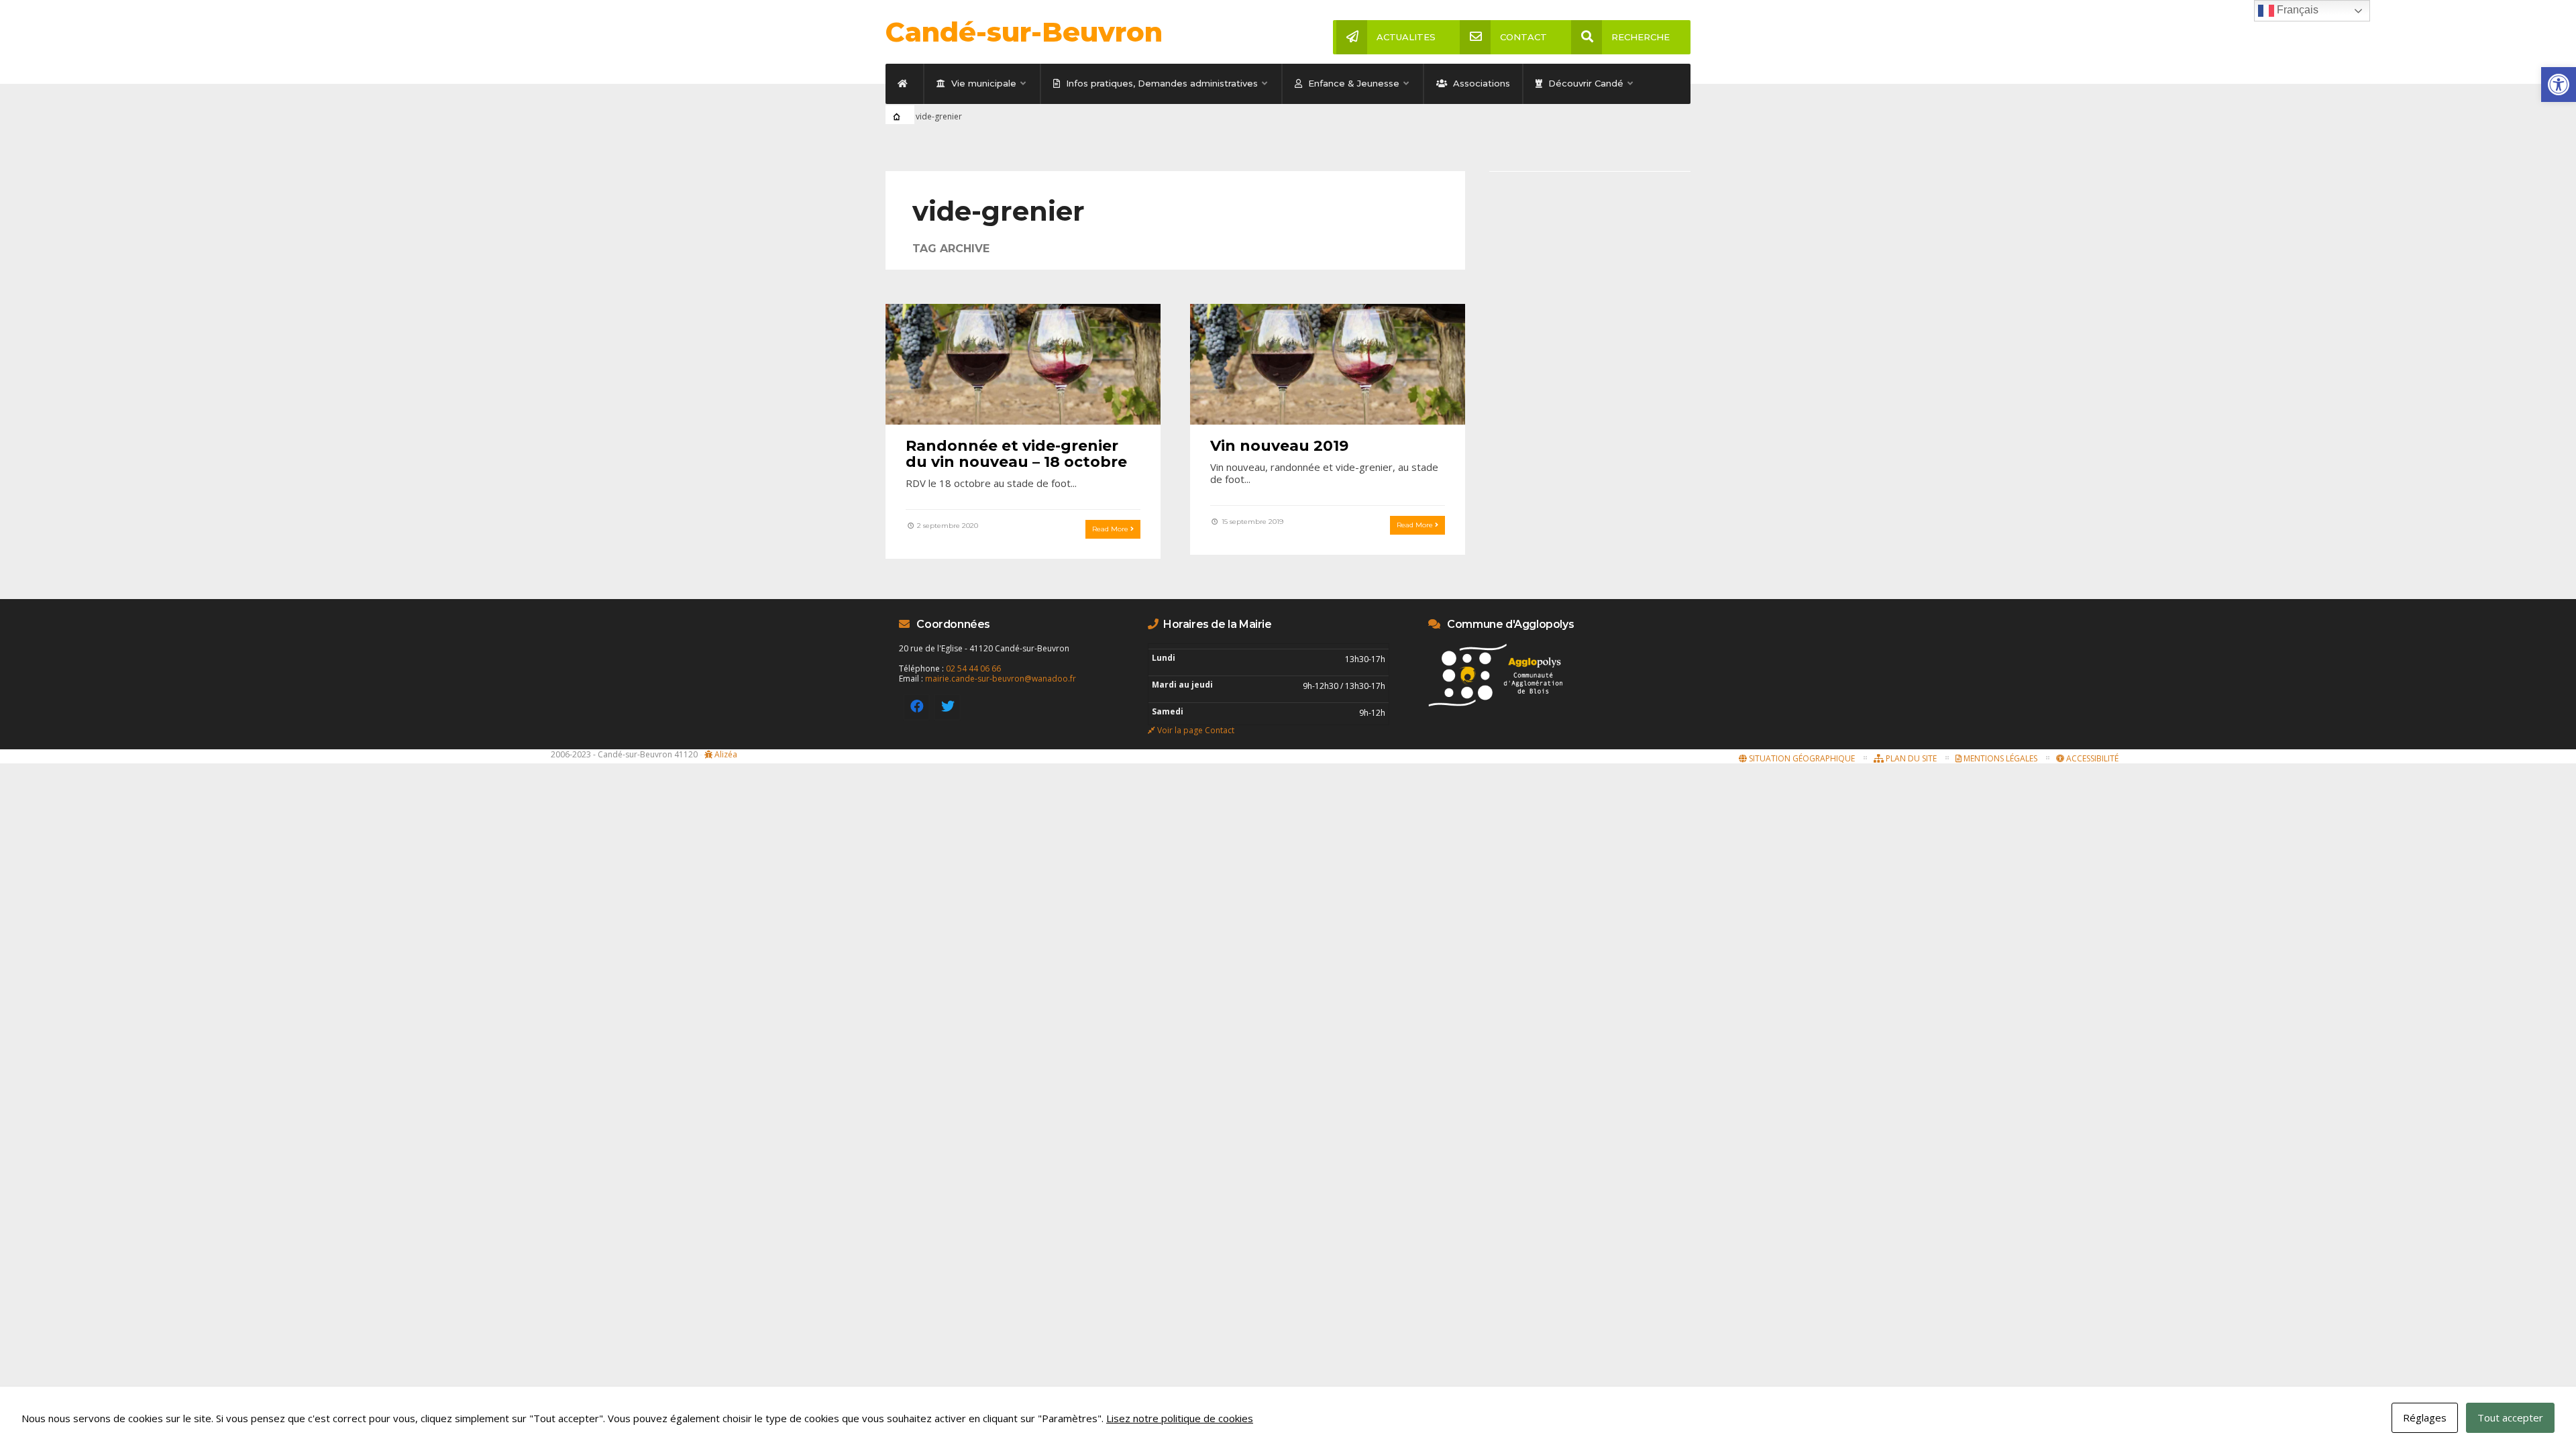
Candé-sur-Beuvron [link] (1024, 32)
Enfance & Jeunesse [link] (1352, 83)
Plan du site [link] (1910, 758)
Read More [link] (1111, 529)
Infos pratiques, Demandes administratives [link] (1161, 83)
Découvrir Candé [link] (1585, 83)
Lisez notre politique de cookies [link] (1180, 1418)
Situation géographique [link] (1801, 758)
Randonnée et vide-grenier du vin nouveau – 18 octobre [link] (1016, 454)
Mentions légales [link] (1999, 758)
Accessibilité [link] (2091, 758)
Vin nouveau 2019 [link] (1279, 446)
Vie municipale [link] (982, 83)
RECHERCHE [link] (1641, 37)
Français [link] (2296, 10)
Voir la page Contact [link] (1196, 730)
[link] (2559, 85)
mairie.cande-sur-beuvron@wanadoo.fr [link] (1001, 679)
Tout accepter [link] (2510, 1417)
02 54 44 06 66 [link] (973, 668)
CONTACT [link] (1523, 37)
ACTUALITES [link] (1406, 37)
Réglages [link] (2425, 1417)
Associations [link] (1480, 83)
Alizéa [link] (726, 754)
